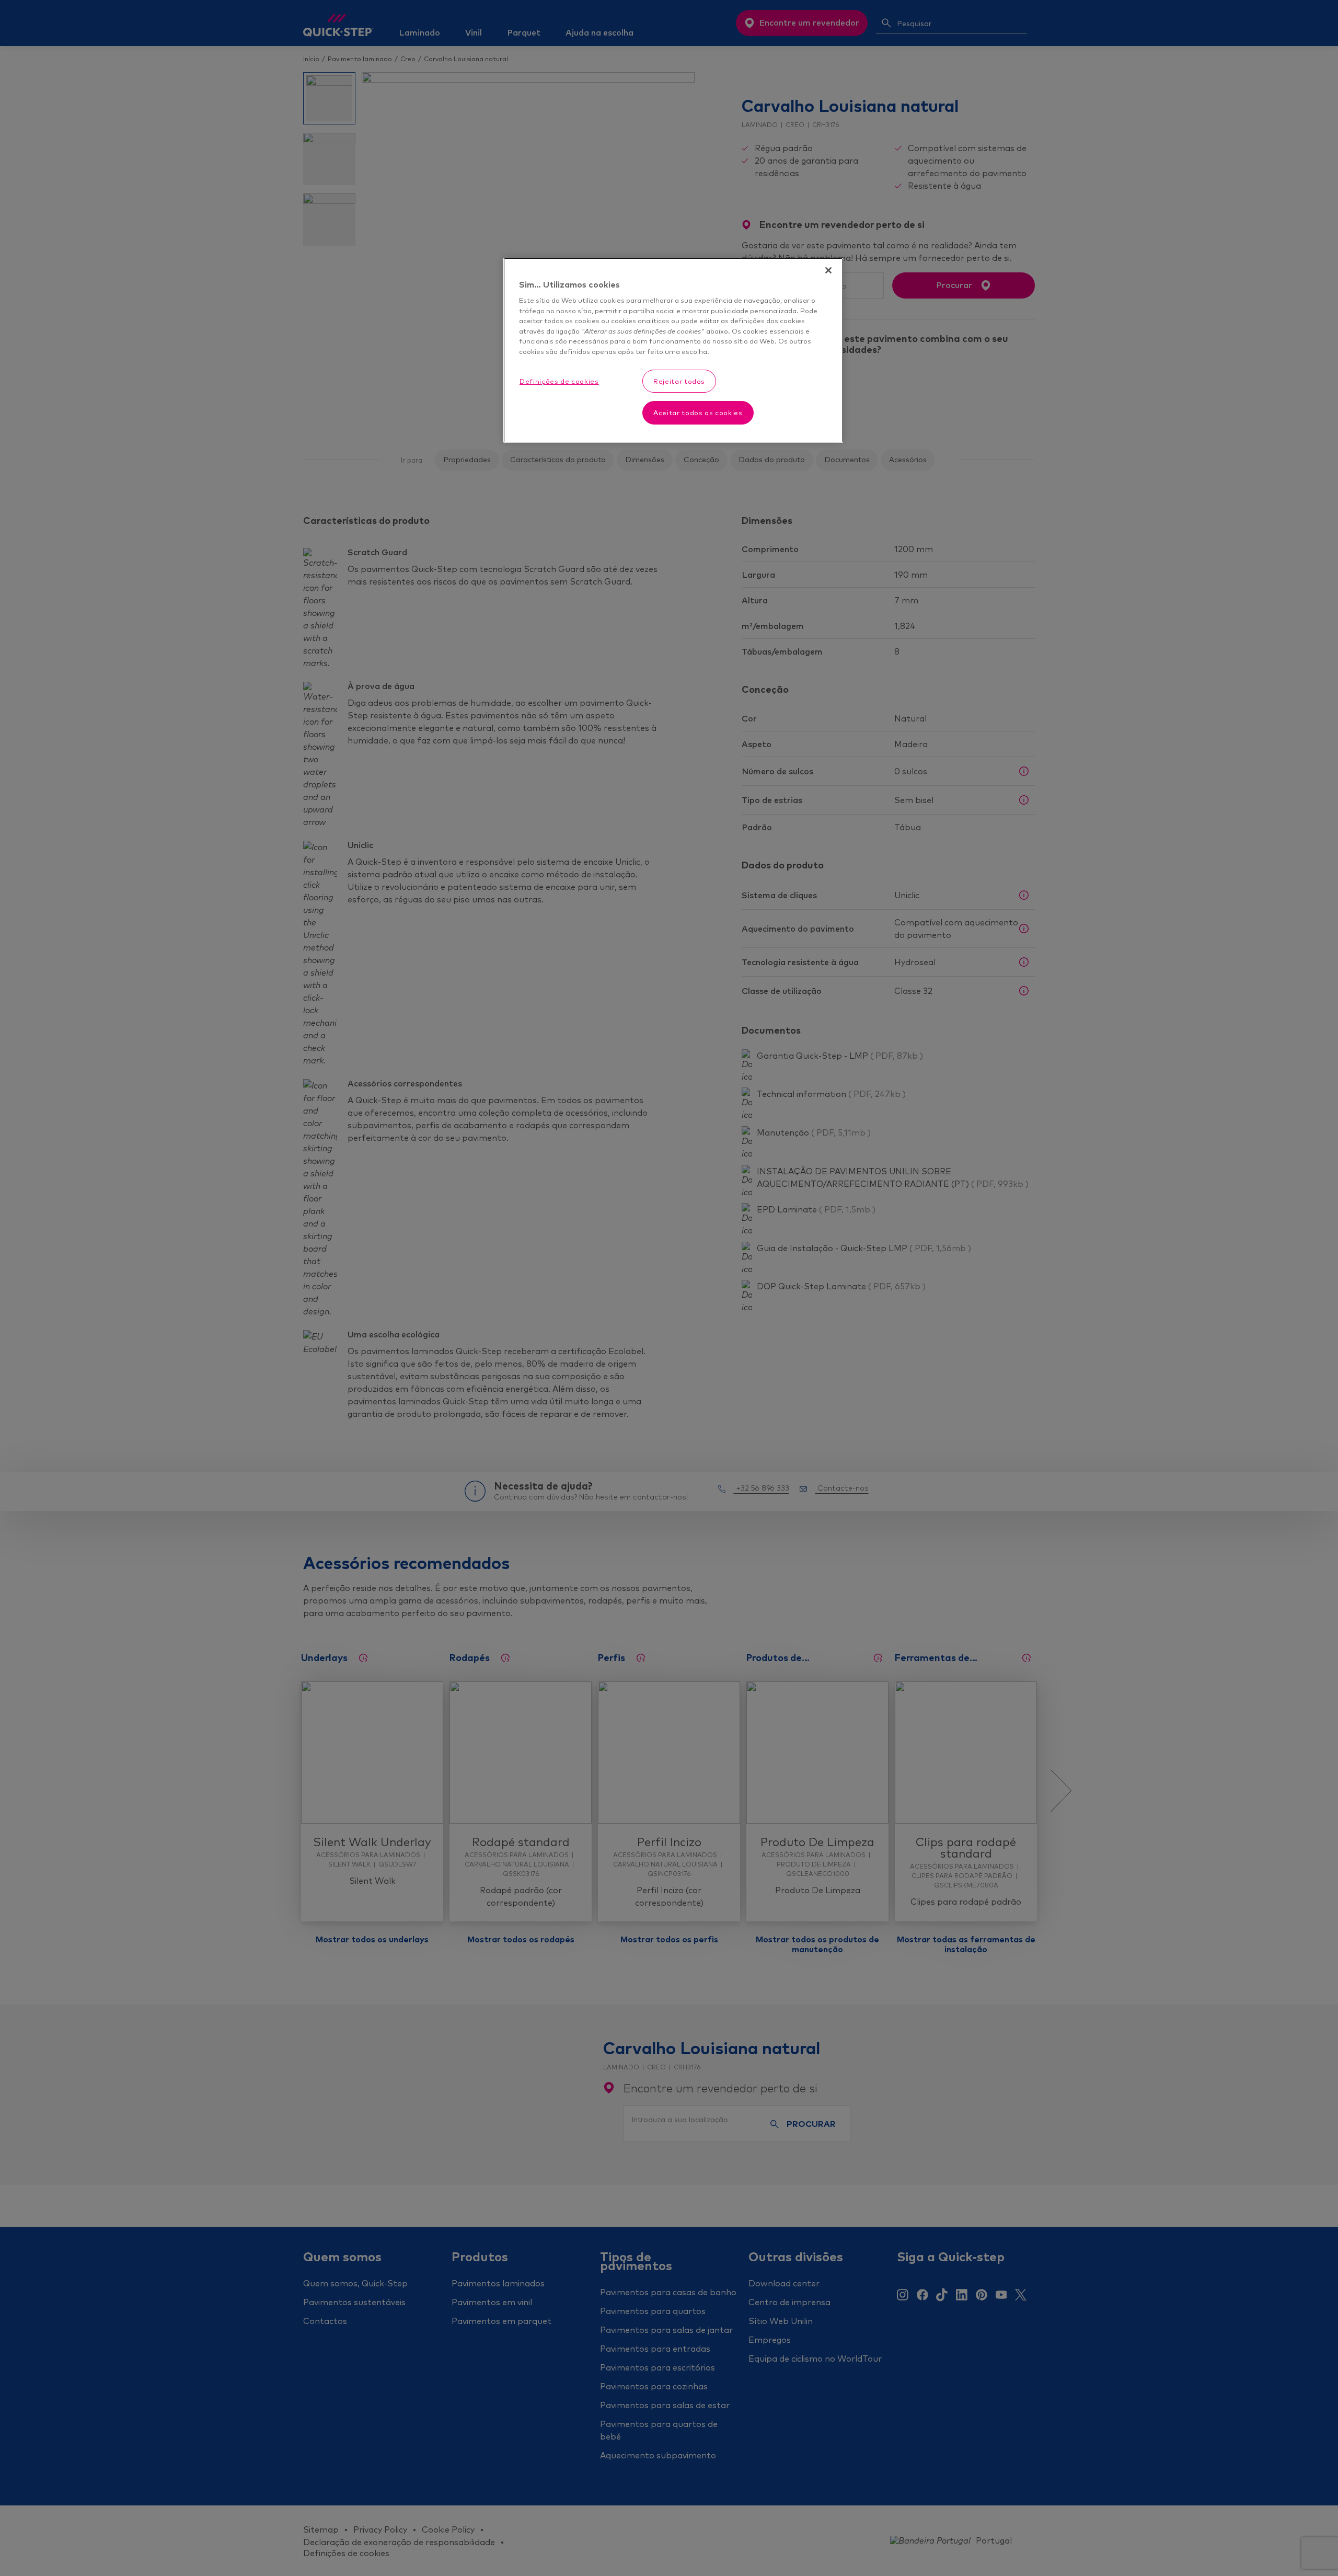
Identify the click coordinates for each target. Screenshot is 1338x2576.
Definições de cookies (559, 381)
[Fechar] (828, 270)
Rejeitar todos (679, 381)
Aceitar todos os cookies (698, 413)
